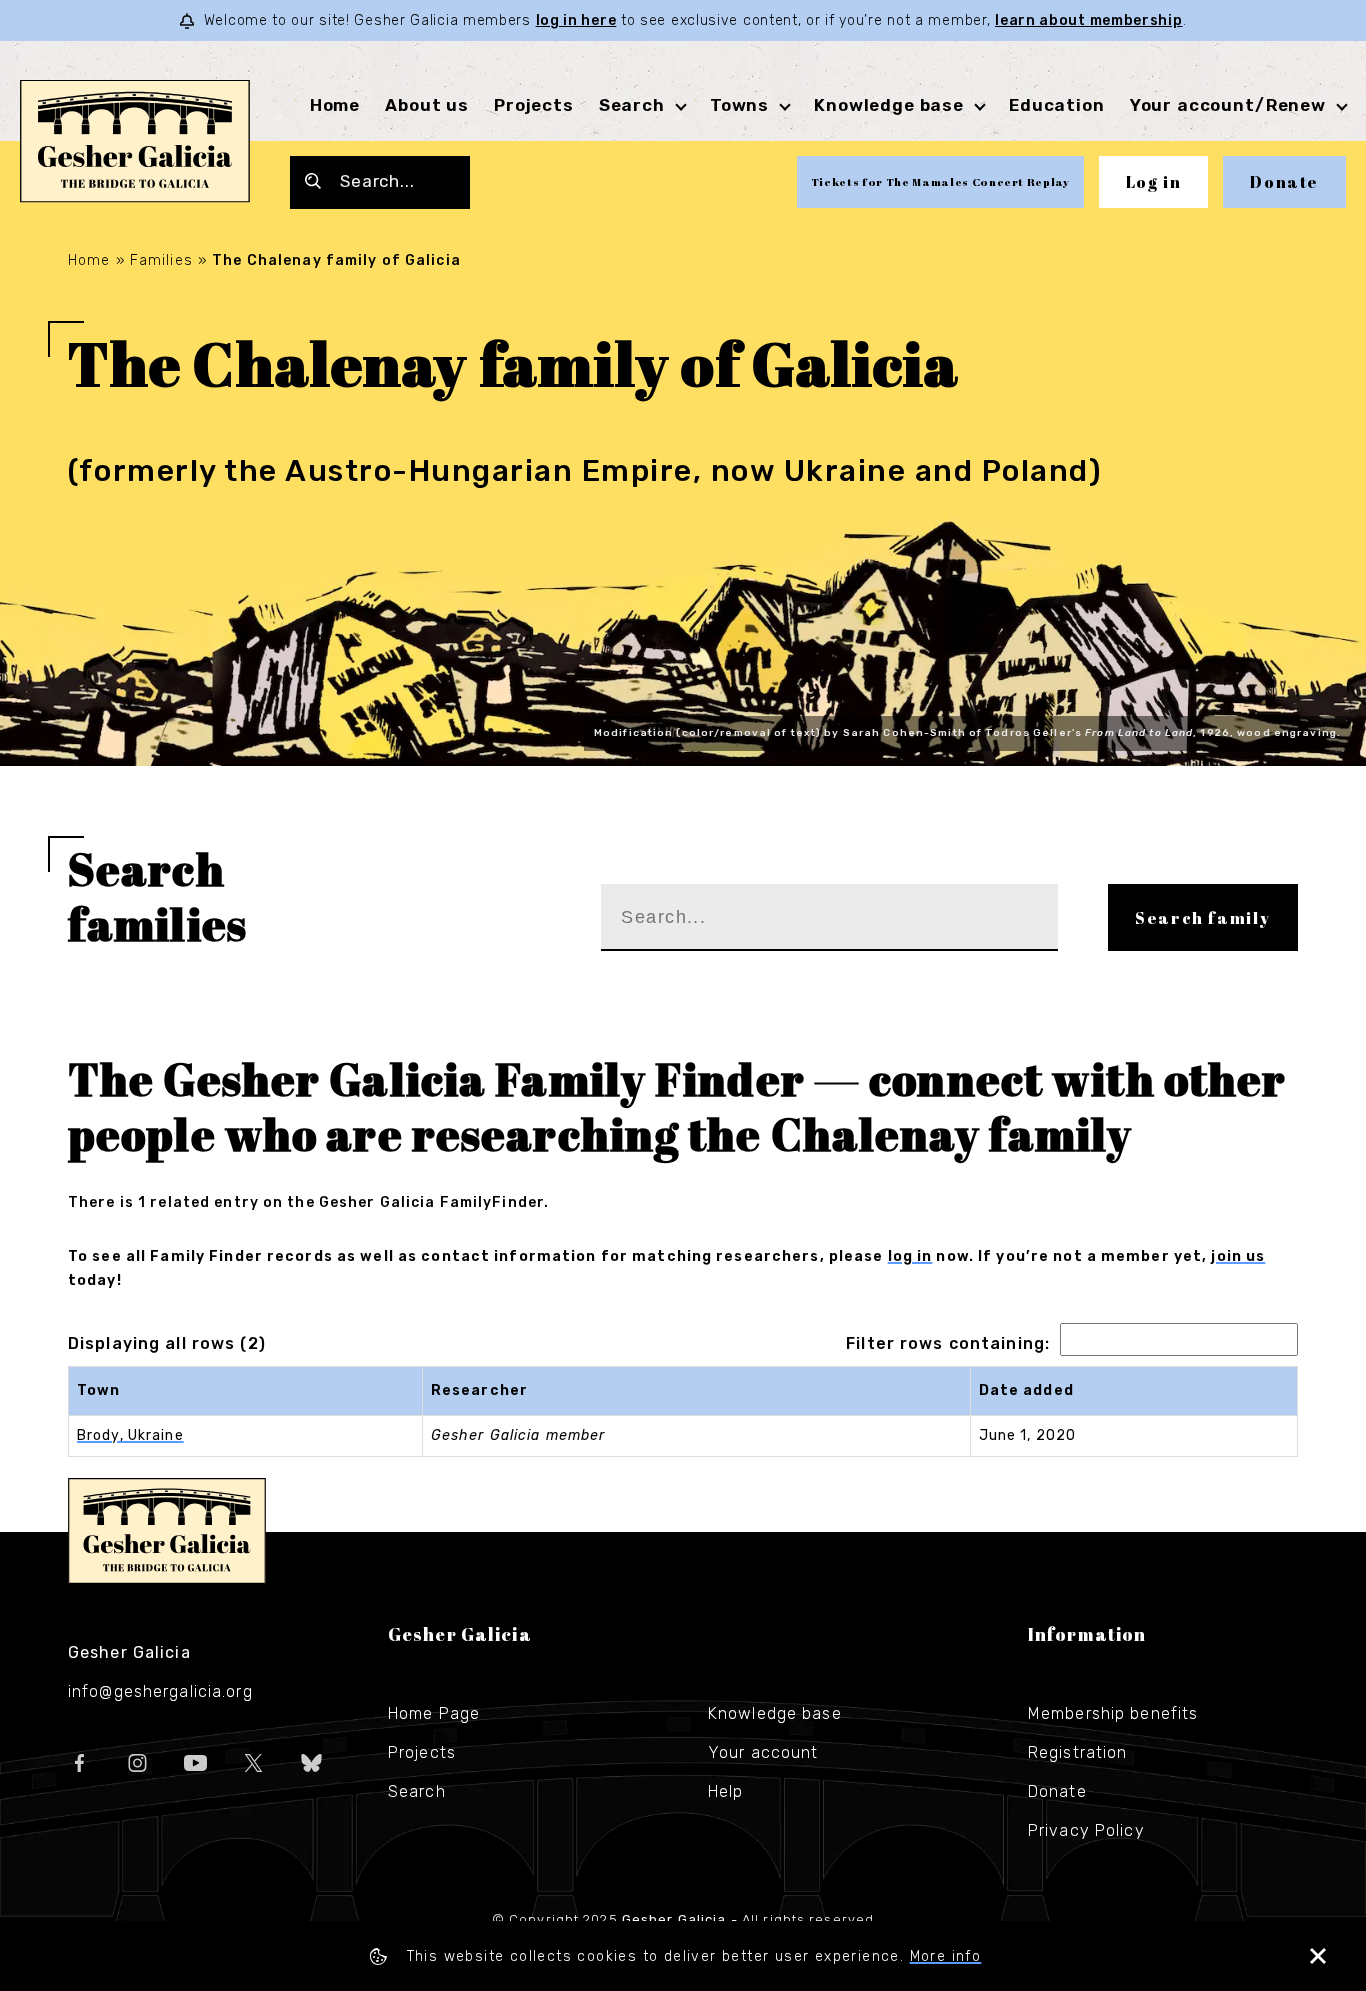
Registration (1077, 1752)
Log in (1154, 182)
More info (946, 1956)
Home (335, 105)
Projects (534, 105)
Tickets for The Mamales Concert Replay (940, 181)
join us (1238, 1256)
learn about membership (1088, 20)
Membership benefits (1113, 1713)
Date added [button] (1026, 1390)
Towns (739, 105)
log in (910, 1256)
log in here (576, 20)
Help (725, 1791)
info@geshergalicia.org (160, 1691)
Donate (1284, 182)
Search (632, 105)
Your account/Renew (1228, 105)
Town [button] (98, 1390)
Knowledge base (775, 1713)
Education (1057, 105)
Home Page (434, 1713)
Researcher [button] (479, 1390)
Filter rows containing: (948, 1343)
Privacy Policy (1086, 1830)
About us (427, 105)
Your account (763, 1752)
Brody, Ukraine (130, 1435)
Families (161, 260)
